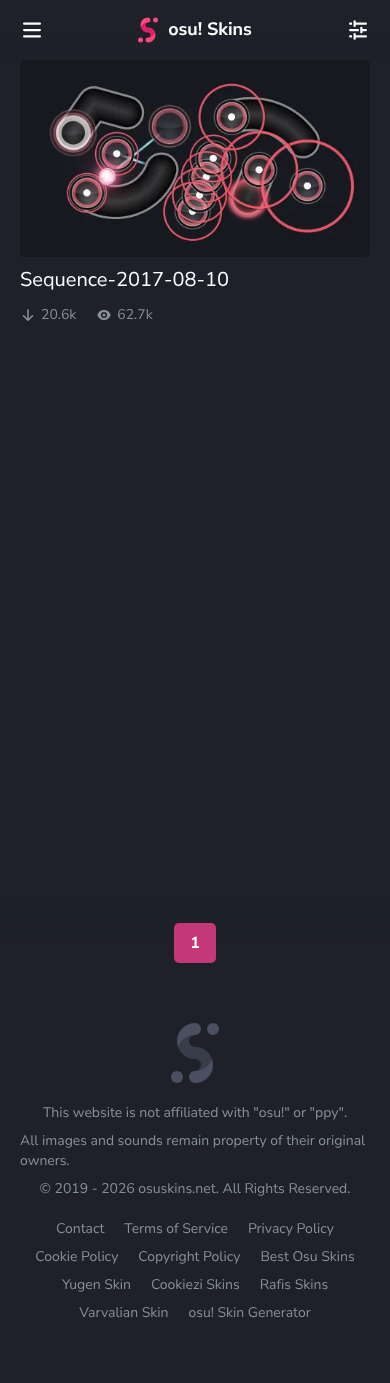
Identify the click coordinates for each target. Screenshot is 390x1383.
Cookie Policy (76, 1256)
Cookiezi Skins (195, 1284)
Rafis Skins (294, 1284)
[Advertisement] (195, 405)
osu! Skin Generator (249, 1312)
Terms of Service (176, 1228)
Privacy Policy (291, 1228)
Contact (80, 1228)
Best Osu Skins (307, 1256)
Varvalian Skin (123, 1312)
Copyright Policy (189, 1256)
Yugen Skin (96, 1284)
